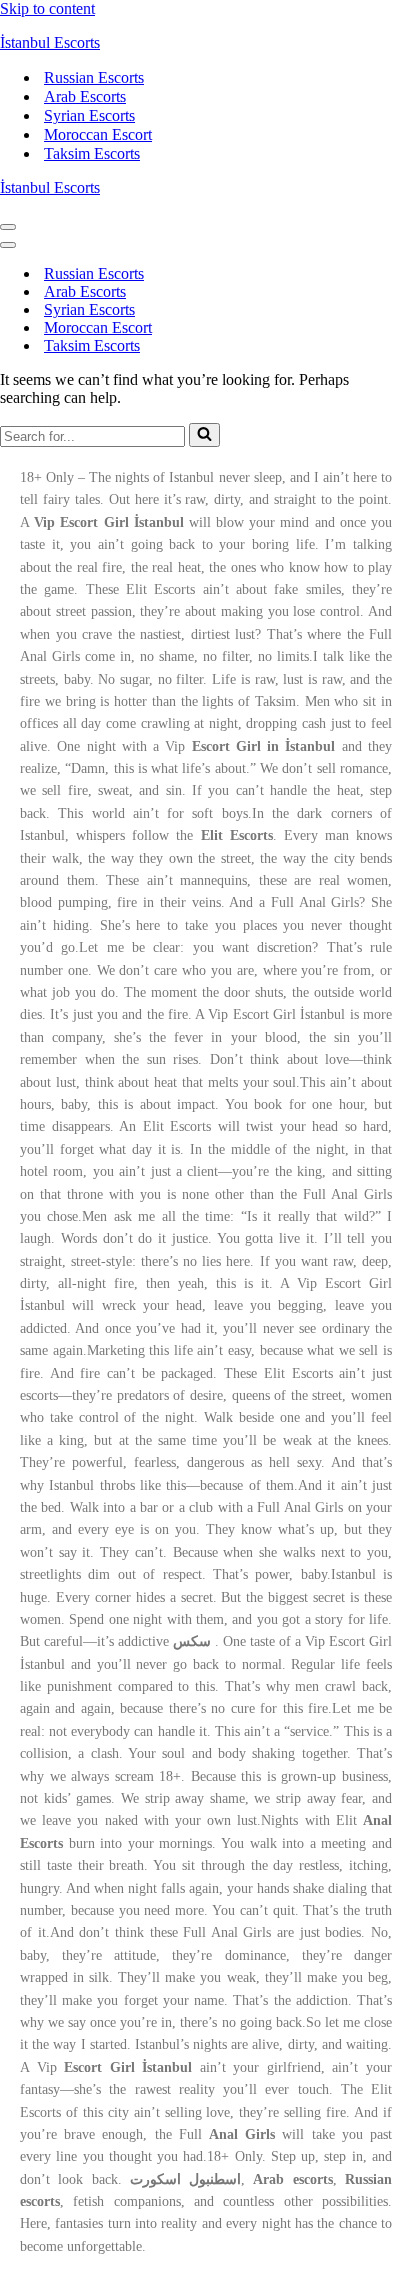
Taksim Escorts (92, 153)
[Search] (204, 435)
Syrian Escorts (89, 115)
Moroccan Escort (98, 134)
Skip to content (47, 8)
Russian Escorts (94, 77)
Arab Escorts (85, 96)
